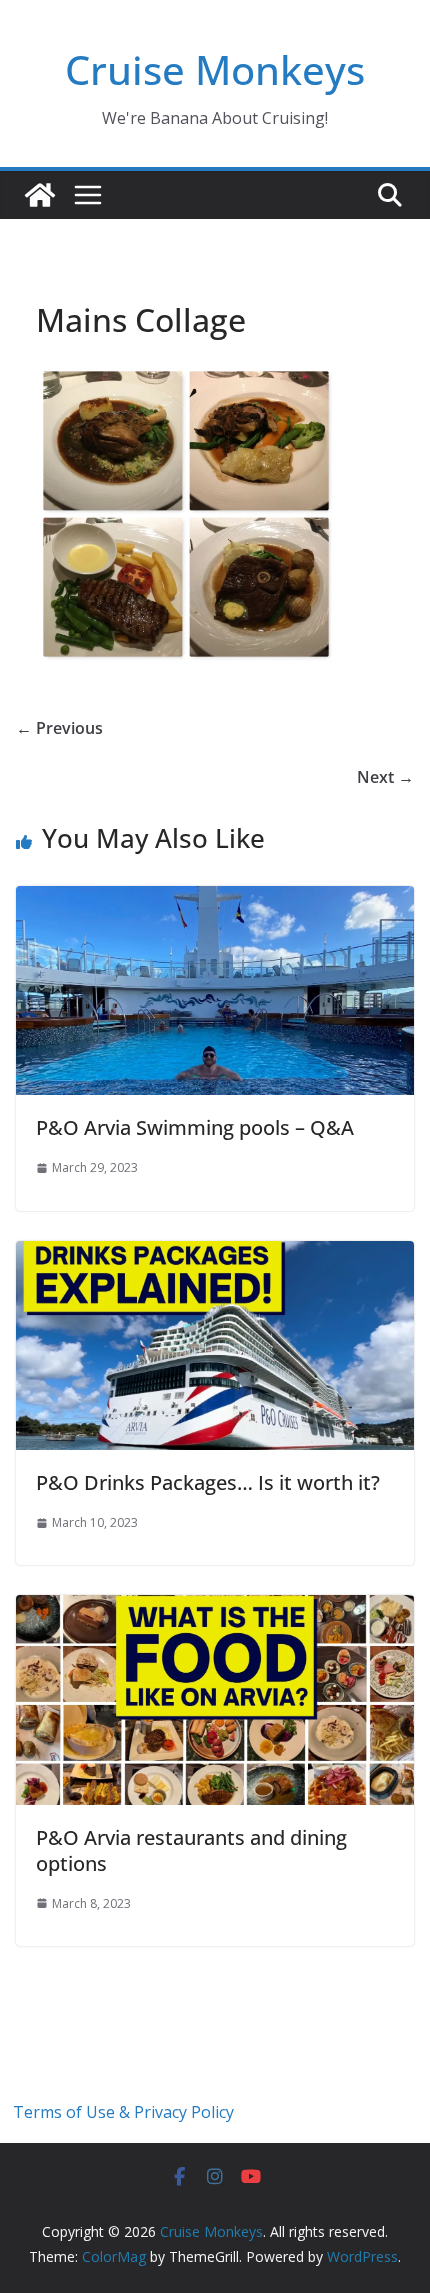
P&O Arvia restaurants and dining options (191, 1850)
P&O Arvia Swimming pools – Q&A (195, 1127)
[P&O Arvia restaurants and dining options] (215, 1609)
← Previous (59, 728)
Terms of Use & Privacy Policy (123, 2112)
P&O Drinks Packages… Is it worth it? (208, 1482)
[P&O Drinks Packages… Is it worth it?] (215, 1255)
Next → (385, 777)
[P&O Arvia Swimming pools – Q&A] (215, 900)
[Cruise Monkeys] (40, 195)
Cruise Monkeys (215, 69)
